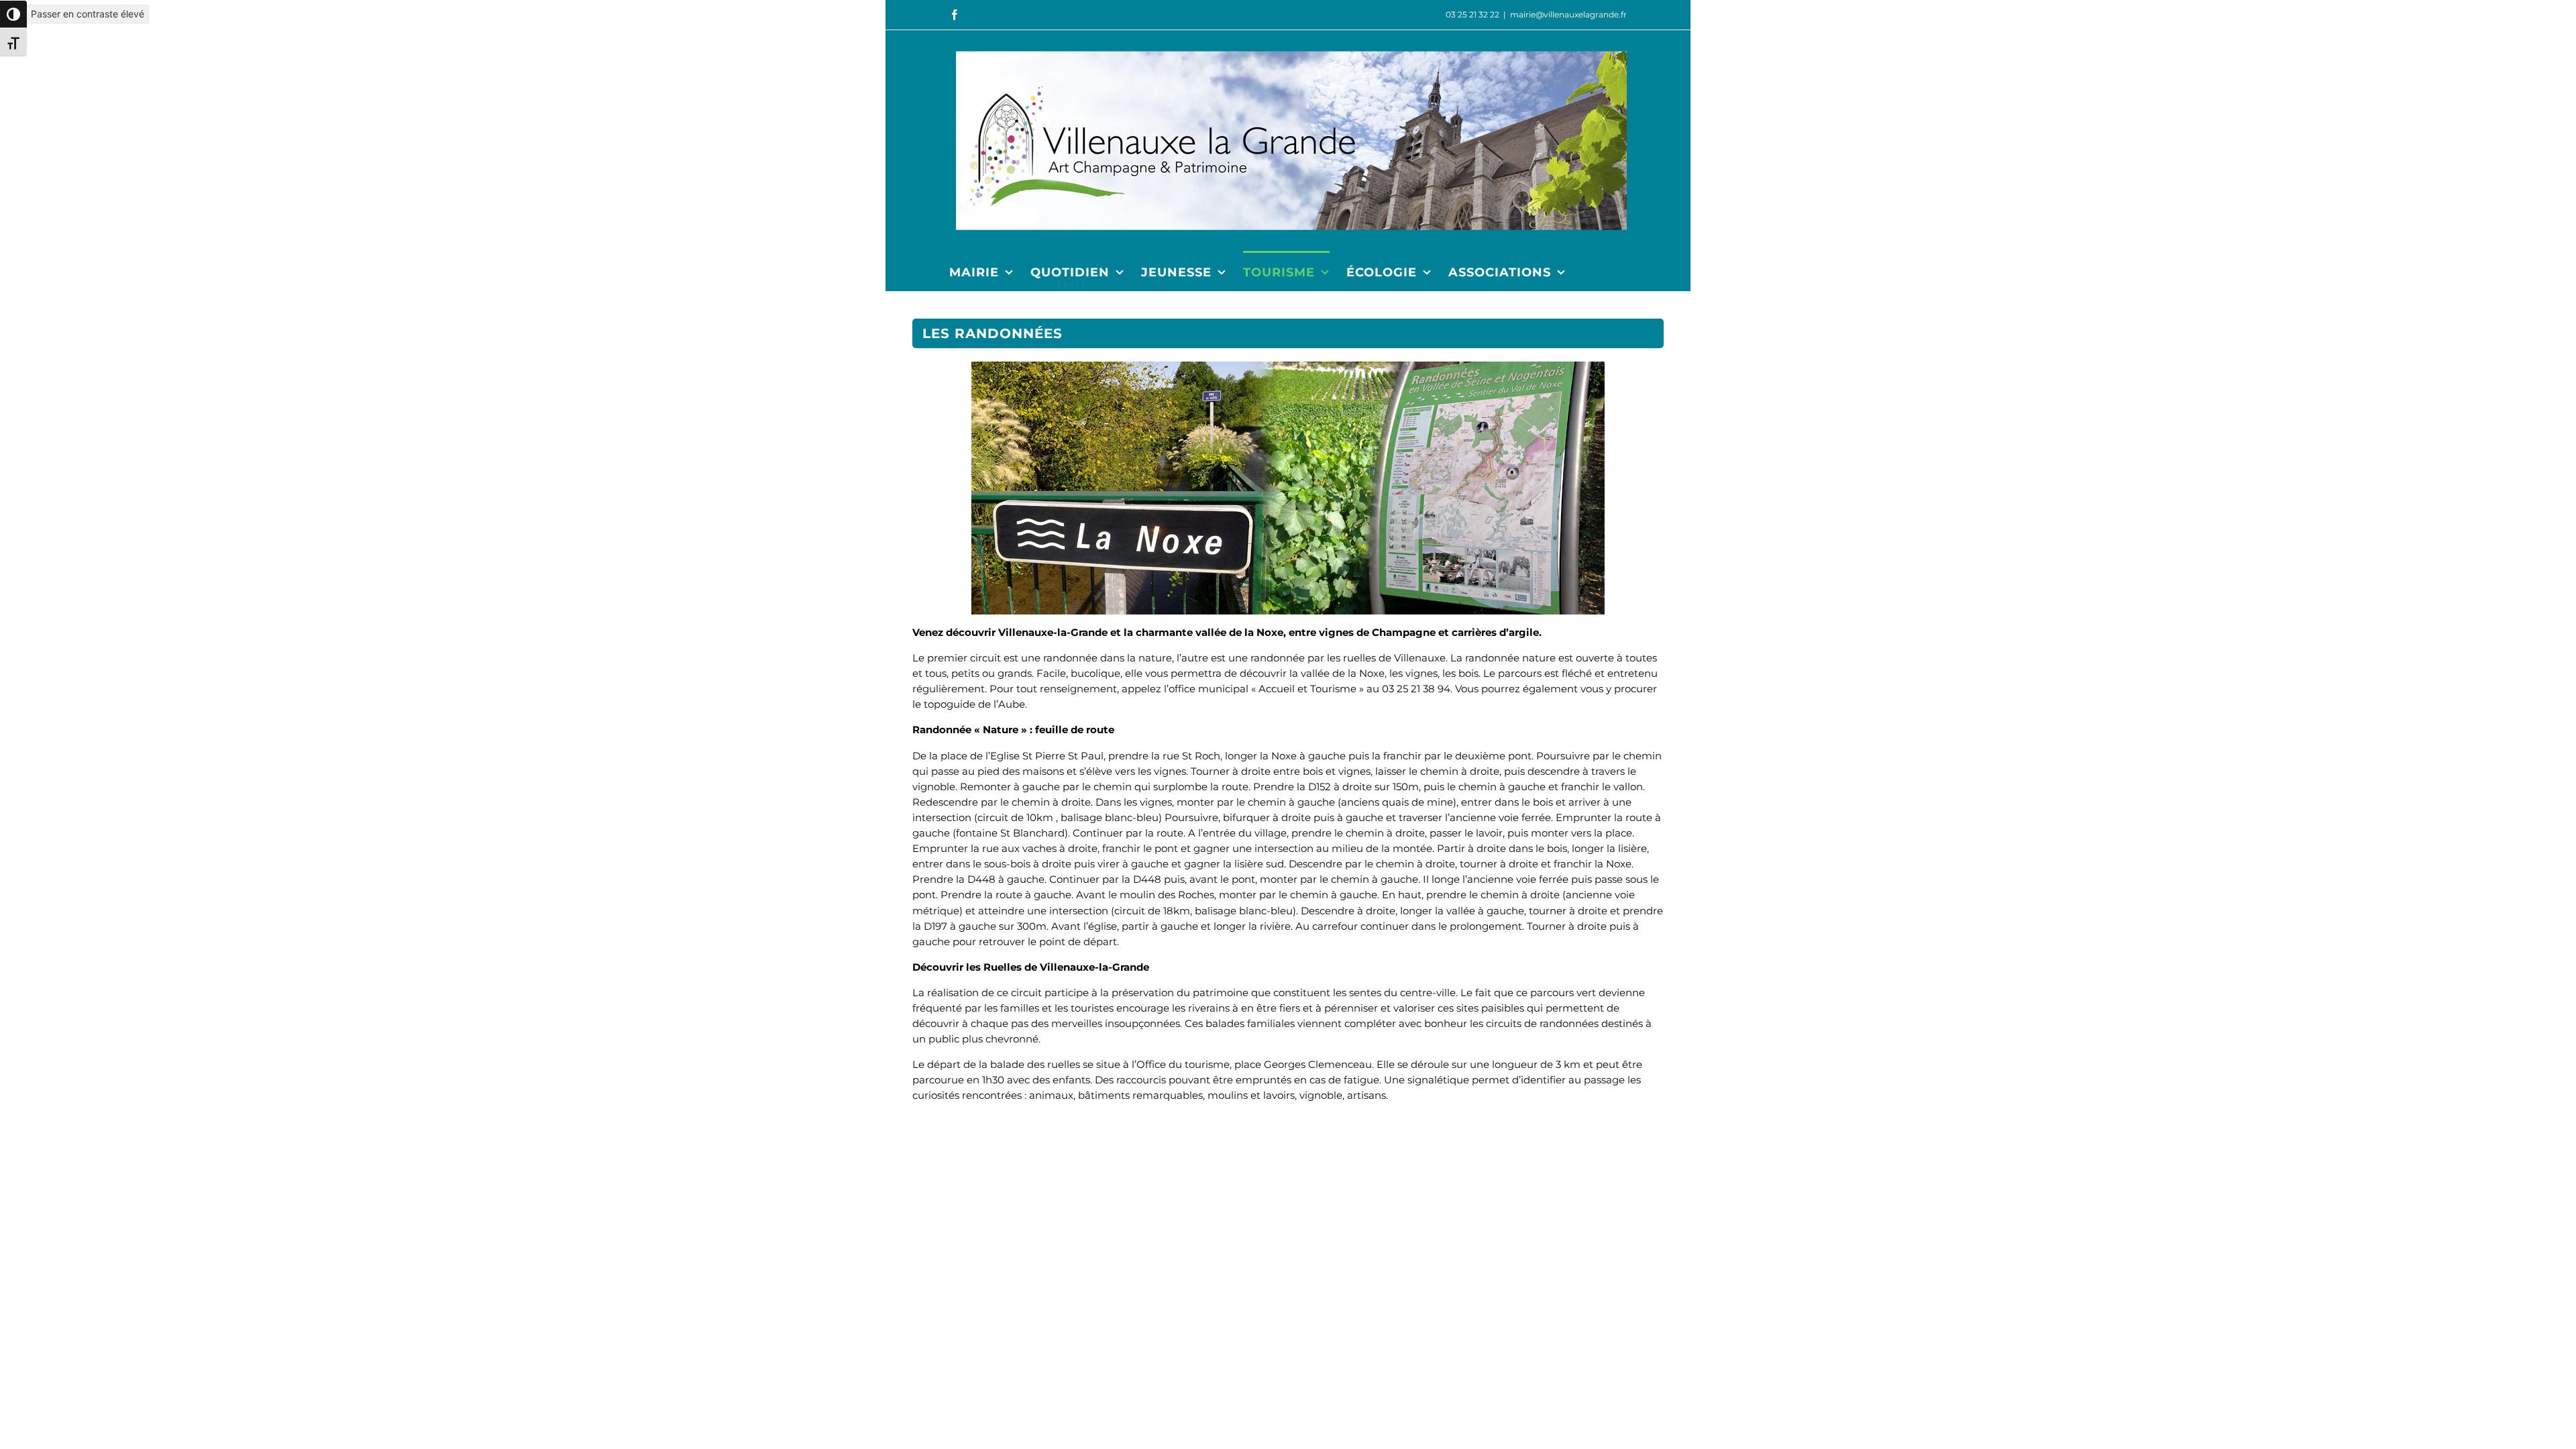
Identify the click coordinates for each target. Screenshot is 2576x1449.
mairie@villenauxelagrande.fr (1568, 14)
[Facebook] (955, 15)
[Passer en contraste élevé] (13, 14)
